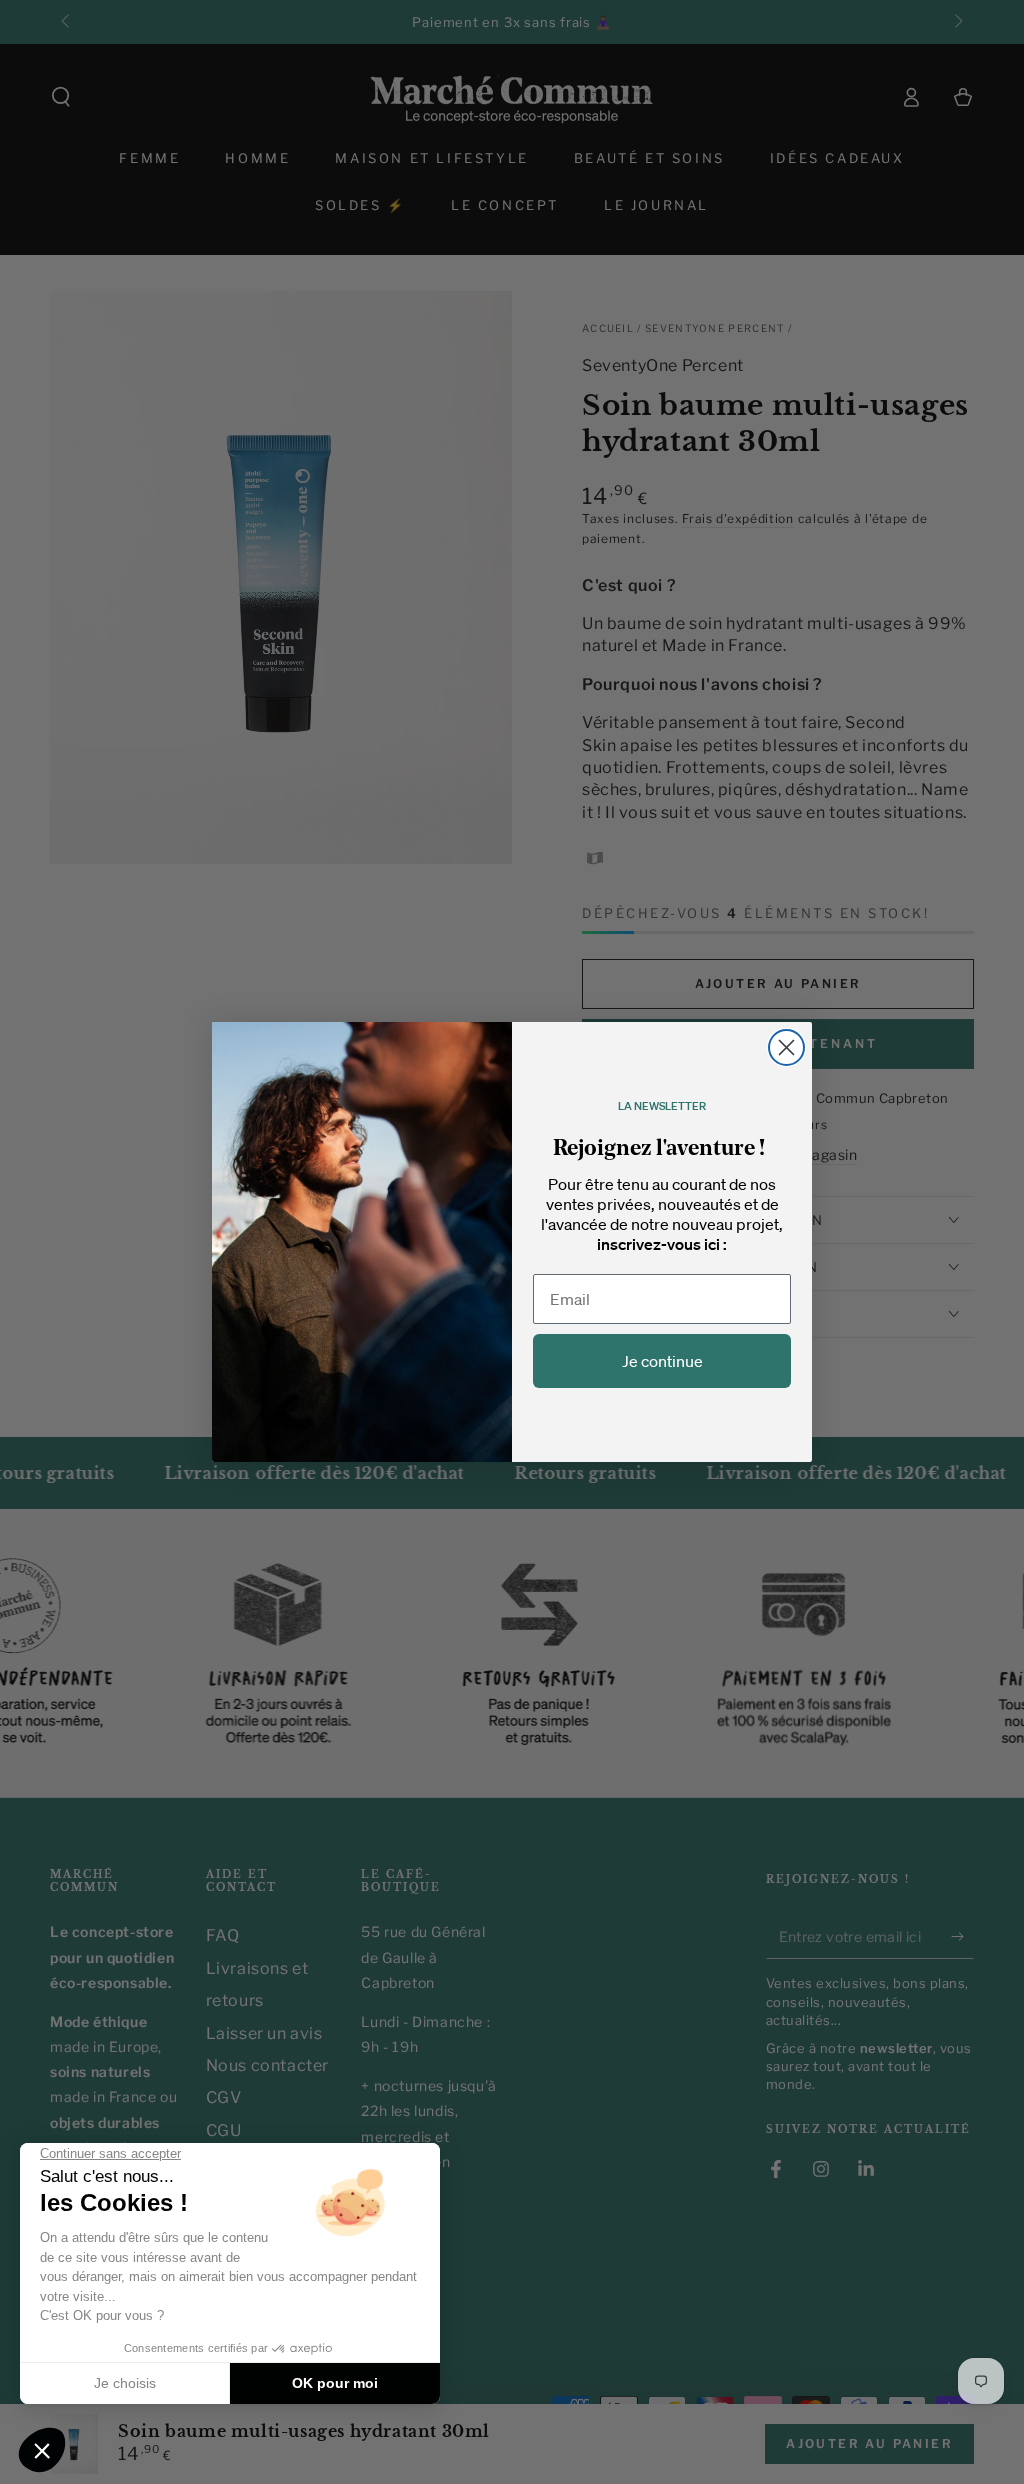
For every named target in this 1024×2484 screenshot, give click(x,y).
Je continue (662, 1361)
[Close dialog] (786, 1047)
